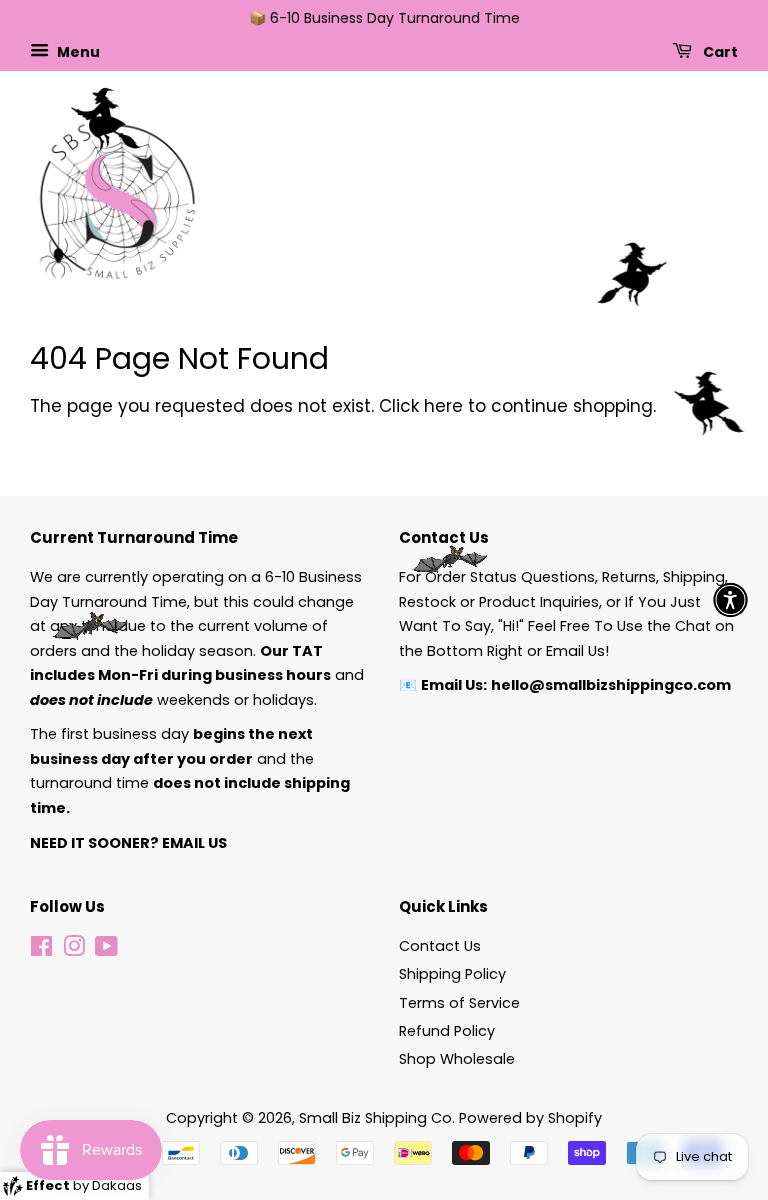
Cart (719, 51)
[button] (730, 600)
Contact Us (440, 946)
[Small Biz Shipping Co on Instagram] (74, 950)
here (443, 406)
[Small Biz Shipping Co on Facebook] (41, 950)
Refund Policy (447, 1031)
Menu (77, 51)
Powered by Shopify (530, 1118)
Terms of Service (459, 1003)
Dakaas (117, 1185)
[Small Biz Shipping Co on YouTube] (106, 950)
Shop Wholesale (457, 1059)
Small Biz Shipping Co (375, 1118)
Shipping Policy (452, 974)
